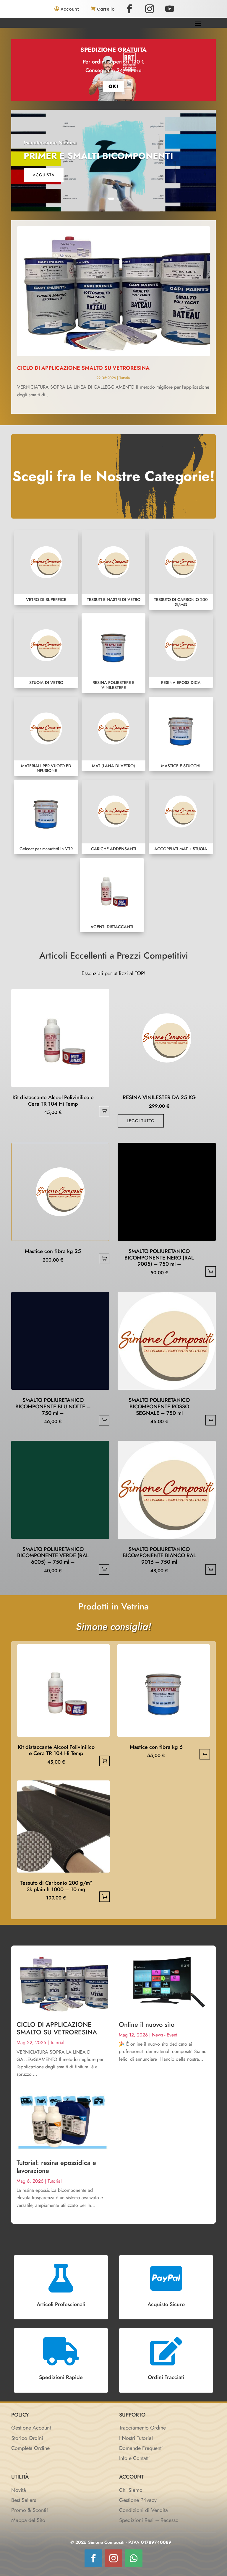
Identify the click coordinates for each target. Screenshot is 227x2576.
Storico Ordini (27, 2438)
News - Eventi (165, 2035)
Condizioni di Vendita (144, 2510)
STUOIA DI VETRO (46, 651)
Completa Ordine (30, 2448)
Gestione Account (31, 2428)
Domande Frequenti (141, 2448)
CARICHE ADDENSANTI (113, 817)
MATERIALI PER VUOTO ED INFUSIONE (46, 736)
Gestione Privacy (138, 2500)
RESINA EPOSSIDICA (181, 651)
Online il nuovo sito (147, 2024)
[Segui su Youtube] (170, 9)
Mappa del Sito (28, 2520)
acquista (44, 175)
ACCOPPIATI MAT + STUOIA (181, 817)
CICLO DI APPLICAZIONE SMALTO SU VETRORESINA (83, 368)
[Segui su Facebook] (129, 9)
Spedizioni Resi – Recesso (149, 2520)
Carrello (106, 9)
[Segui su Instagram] (150, 9)
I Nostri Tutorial (136, 2438)
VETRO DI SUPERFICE (46, 568)
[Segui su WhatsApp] (134, 2558)
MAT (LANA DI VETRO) (113, 734)
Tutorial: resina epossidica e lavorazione (56, 2166)
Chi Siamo (131, 2490)
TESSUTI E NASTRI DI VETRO (113, 568)
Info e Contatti (134, 2458)
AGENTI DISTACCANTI (112, 895)
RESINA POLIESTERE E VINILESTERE (113, 653)
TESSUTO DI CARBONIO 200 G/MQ (181, 570)
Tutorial (125, 378)
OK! (113, 86)
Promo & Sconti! (30, 2510)
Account (70, 9)
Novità (19, 2490)
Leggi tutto (141, 1121)
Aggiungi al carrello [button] (104, 1111)
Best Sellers (24, 2500)
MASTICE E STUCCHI (181, 734)
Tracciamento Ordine (142, 2428)
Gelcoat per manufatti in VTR (46, 817)
